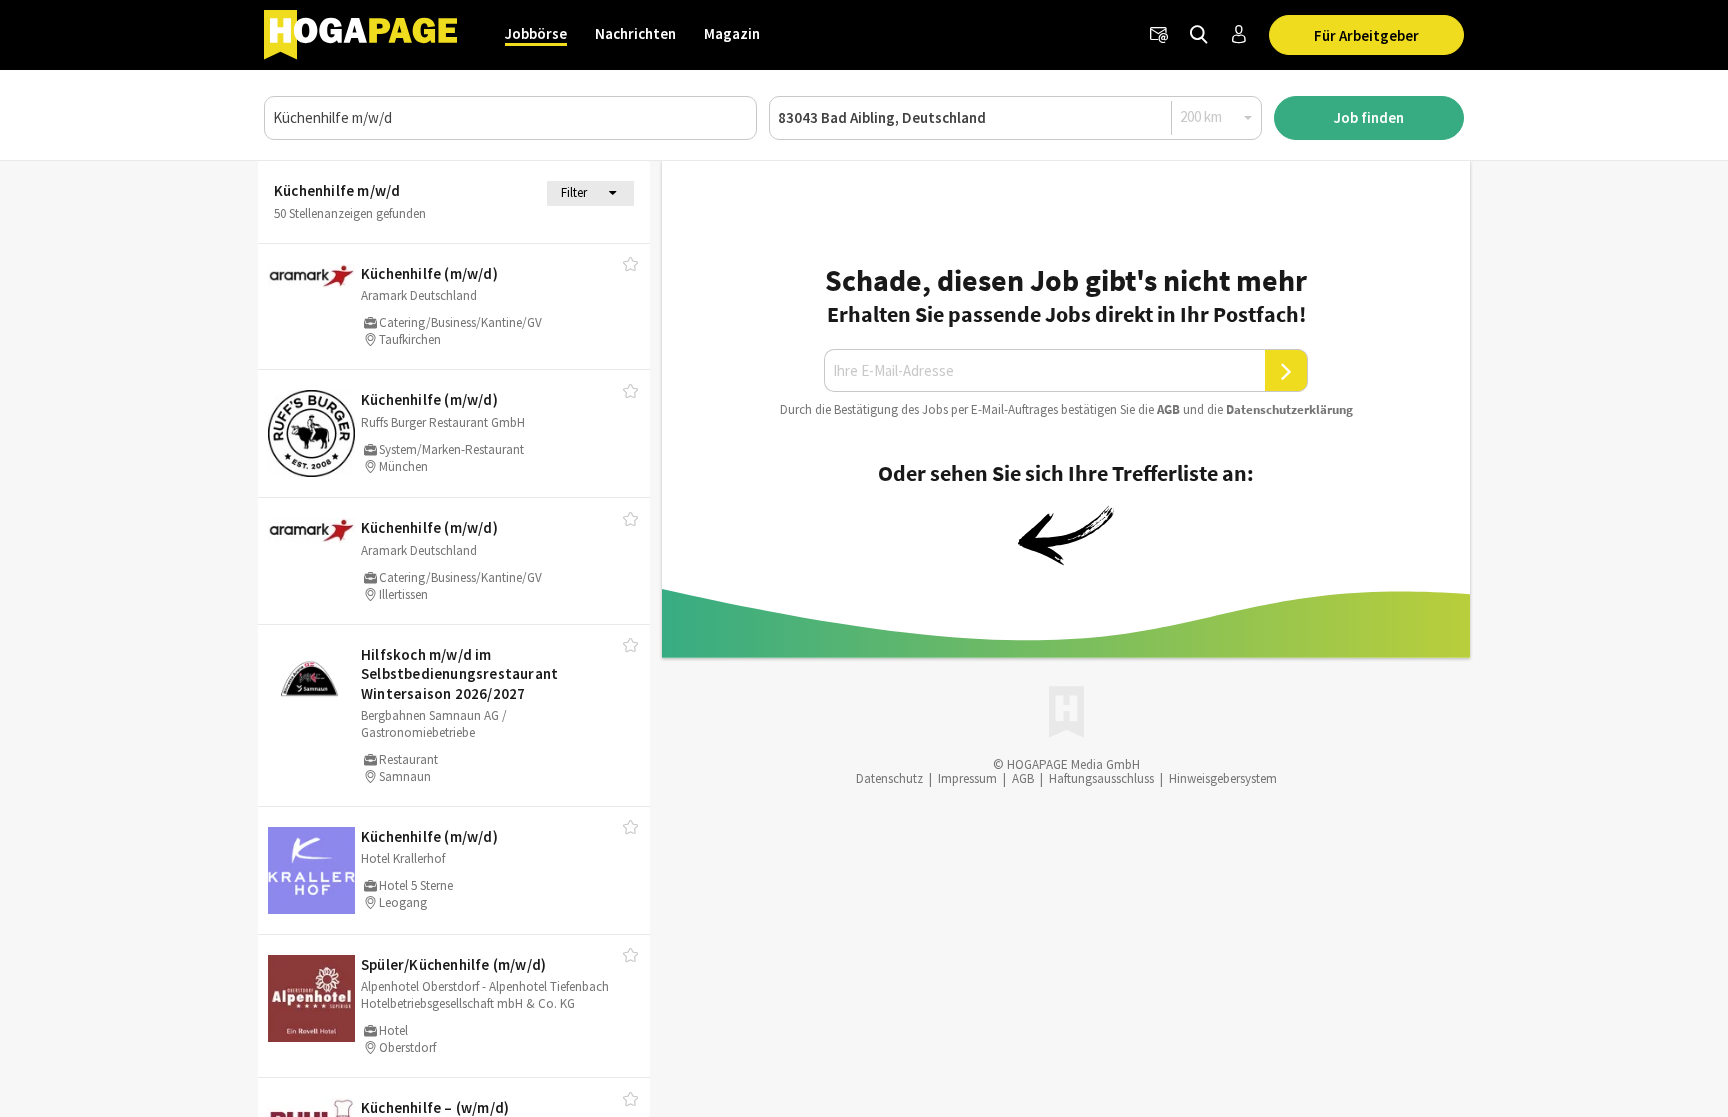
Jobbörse (536, 33)
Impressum (967, 778)
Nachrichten (635, 33)
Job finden (1369, 117)
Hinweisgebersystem (1223, 778)
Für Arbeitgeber (1366, 35)
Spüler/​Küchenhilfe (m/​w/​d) (453, 964)
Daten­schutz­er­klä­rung (1289, 409)
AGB (1168, 409)
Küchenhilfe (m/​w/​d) (429, 273)
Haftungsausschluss (1101, 778)
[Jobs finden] (1199, 35)
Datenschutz (889, 778)
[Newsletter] (1159, 35)
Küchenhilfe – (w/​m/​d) (435, 1107)
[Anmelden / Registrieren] (1239, 35)
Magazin (732, 33)
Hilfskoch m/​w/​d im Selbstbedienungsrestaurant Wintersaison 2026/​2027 (459, 674)
